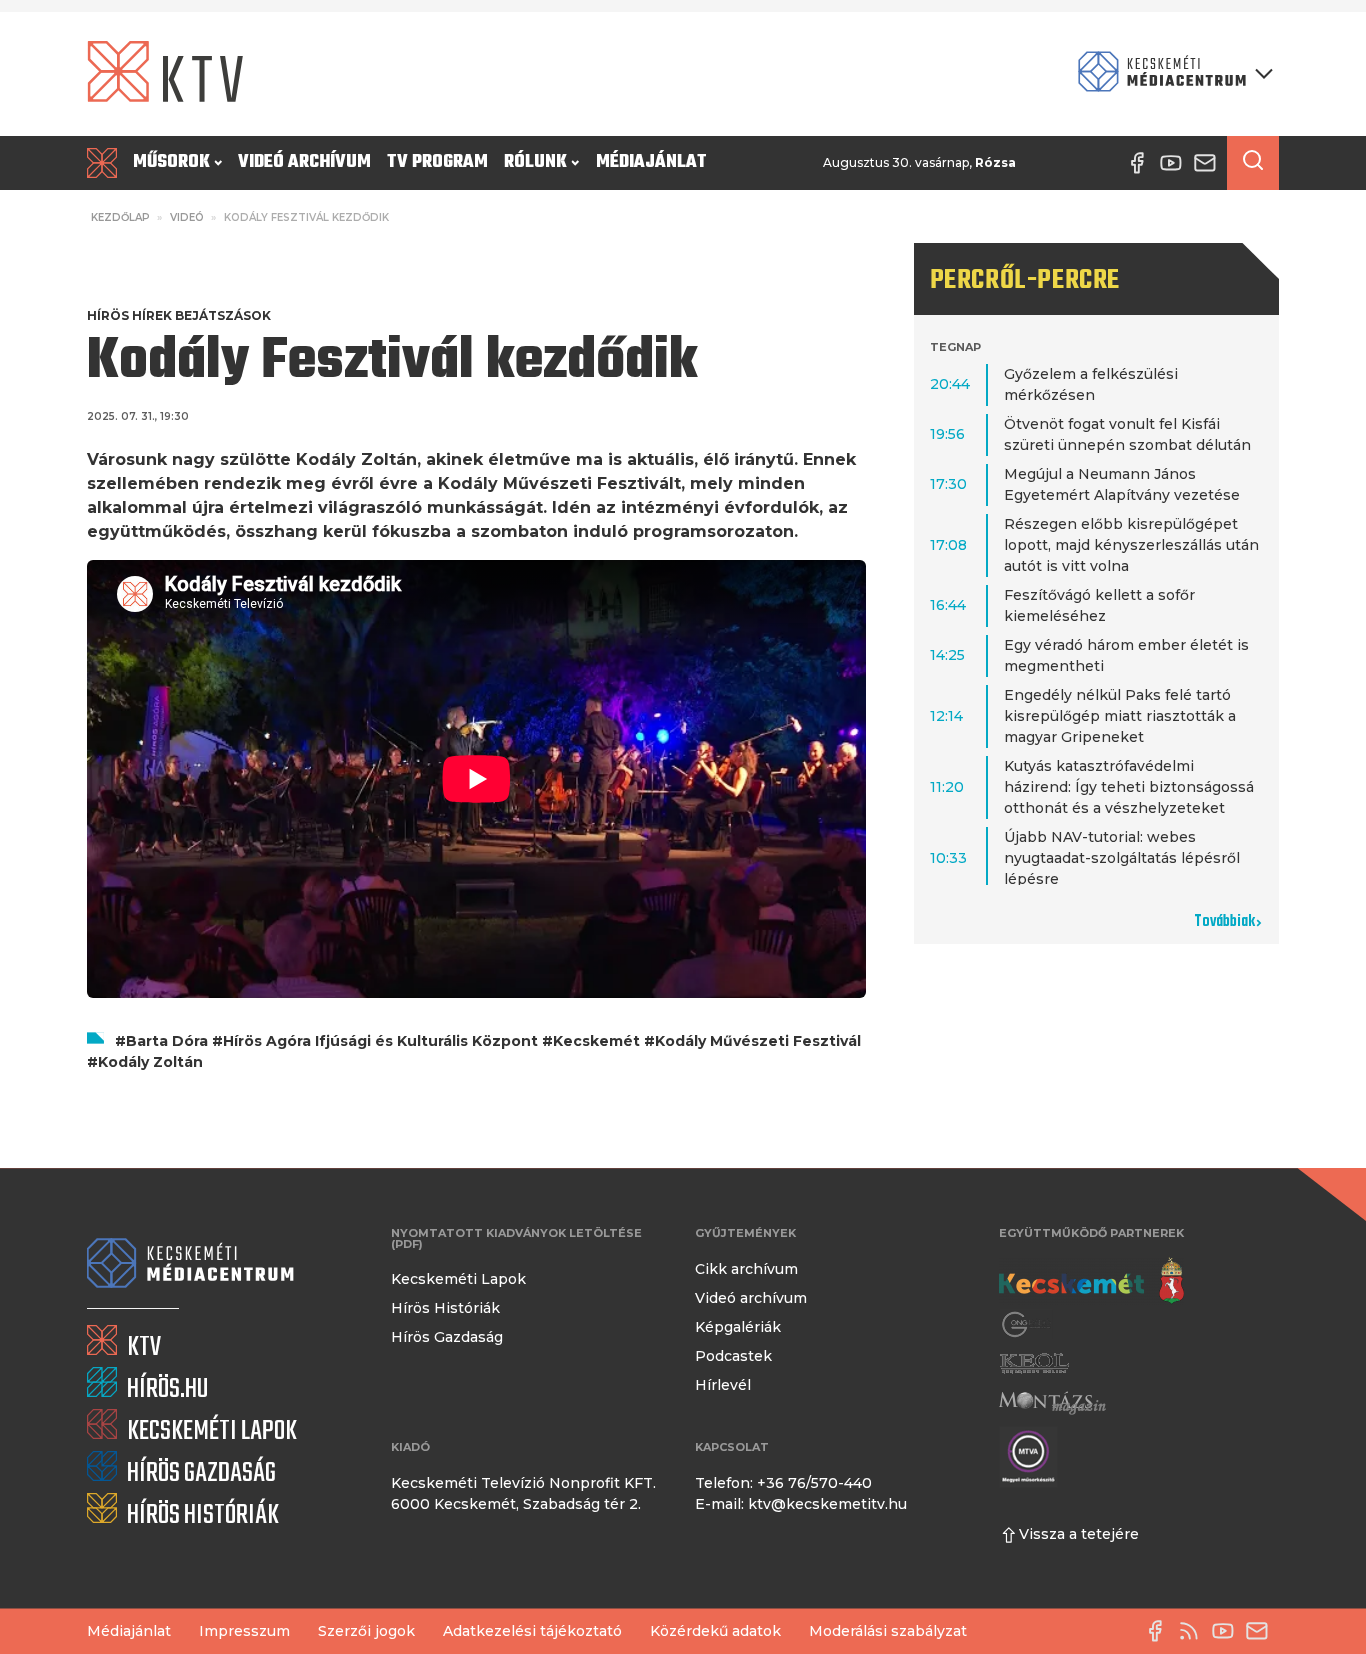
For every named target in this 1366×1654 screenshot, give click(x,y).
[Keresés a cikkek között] (1253, 163)
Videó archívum (304, 162)
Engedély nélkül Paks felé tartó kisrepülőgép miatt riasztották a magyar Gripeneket (1120, 716)
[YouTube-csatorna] (1228, 1631)
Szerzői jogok (366, 1631)
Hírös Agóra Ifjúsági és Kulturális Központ (380, 1041)
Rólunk (535, 162)
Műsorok (171, 162)
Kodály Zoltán (150, 1062)
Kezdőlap (120, 217)
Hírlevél (723, 1385)
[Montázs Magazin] (1052, 1402)
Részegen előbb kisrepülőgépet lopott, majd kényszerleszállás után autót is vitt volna (1131, 545)
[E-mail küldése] (1262, 1631)
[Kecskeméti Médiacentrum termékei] (1171, 73)
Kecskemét (596, 1041)
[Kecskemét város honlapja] (1091, 1281)
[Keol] (1034, 1363)
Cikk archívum (746, 1269)
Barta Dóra (167, 1041)
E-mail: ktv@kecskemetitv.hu (801, 1504)
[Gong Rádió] (1027, 1324)
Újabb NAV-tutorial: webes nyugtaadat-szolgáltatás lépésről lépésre (1122, 858)
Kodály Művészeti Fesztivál (758, 1041)
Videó (187, 217)
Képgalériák (738, 1327)
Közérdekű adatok (715, 1631)
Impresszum (244, 1631)
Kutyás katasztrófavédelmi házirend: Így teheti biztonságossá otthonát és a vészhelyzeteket (1129, 787)
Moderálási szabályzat (888, 1631)
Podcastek (733, 1356)
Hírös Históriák (445, 1308)
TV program (437, 162)
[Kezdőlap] (106, 163)
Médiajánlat (651, 162)
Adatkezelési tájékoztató (532, 1631)
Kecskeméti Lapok (458, 1279)
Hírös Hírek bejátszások (179, 315)
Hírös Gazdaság (447, 1337)
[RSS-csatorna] (1194, 1631)
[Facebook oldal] (1160, 1631)
